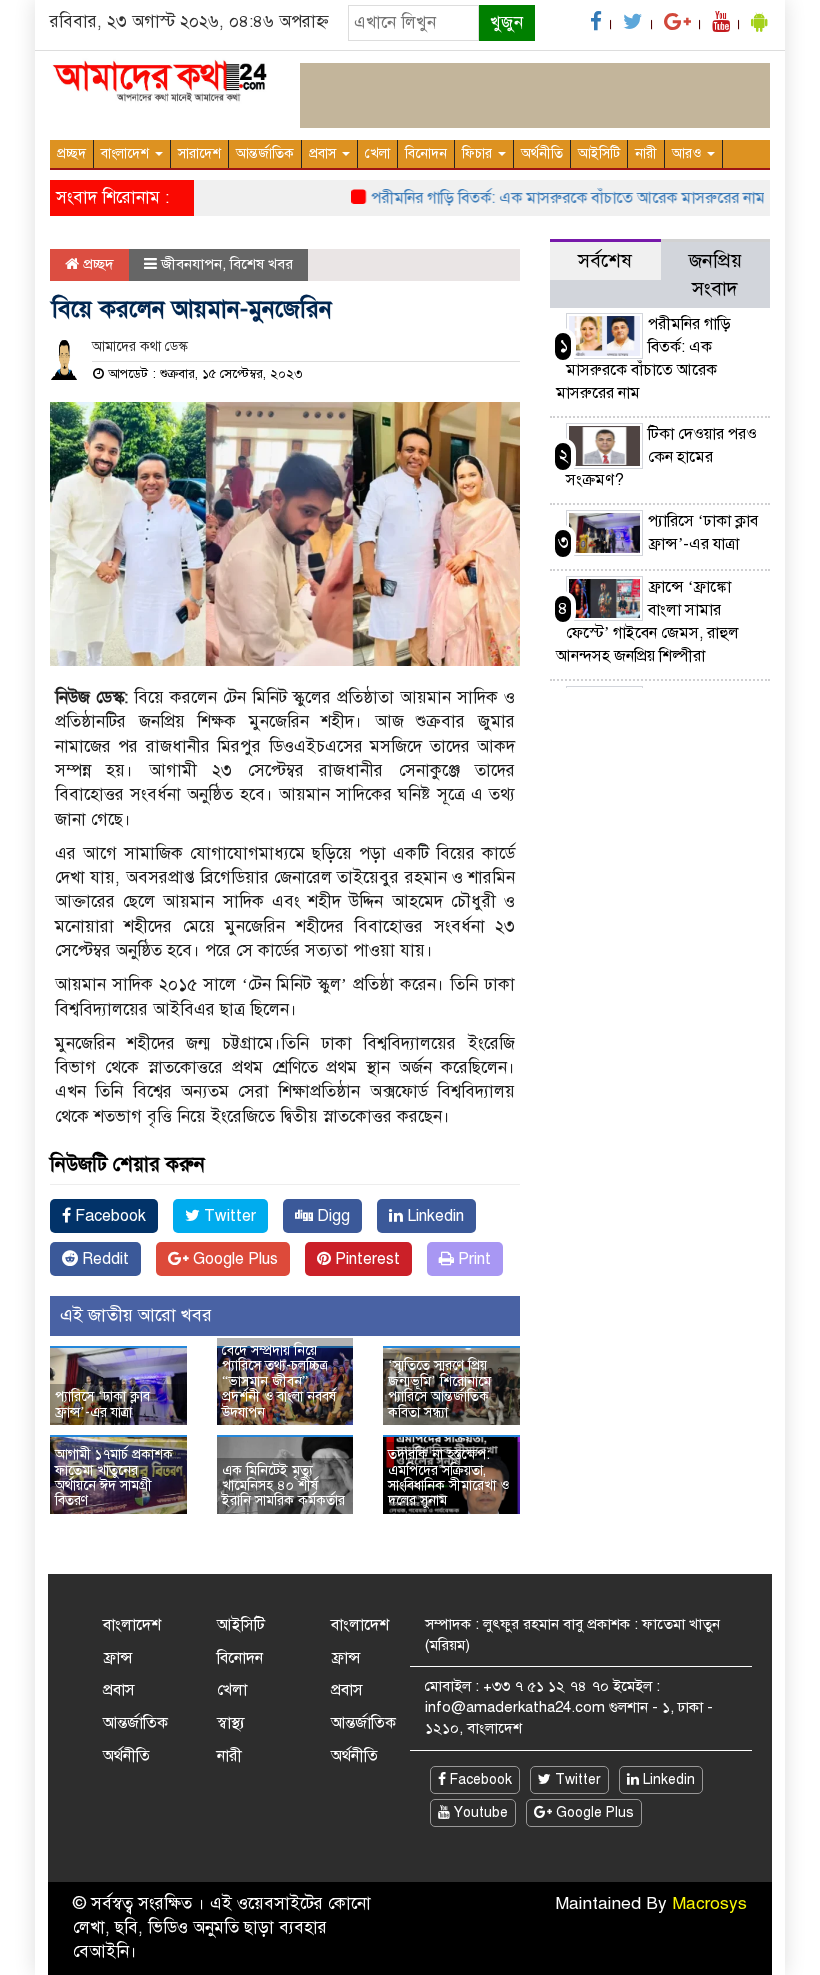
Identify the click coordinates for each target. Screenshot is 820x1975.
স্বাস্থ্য (231, 1723)
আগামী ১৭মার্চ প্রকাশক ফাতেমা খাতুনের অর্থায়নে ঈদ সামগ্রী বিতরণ (114, 1477)
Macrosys (709, 1903)
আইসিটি (599, 153)
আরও (688, 153)
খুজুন (506, 22)
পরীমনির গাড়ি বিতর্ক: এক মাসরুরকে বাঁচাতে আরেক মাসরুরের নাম (550, 198)
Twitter (228, 1216)
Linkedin (433, 1216)
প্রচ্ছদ (71, 153)
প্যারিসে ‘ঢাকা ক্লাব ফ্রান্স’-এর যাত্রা (102, 1404)
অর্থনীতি (542, 153)
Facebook (108, 1216)
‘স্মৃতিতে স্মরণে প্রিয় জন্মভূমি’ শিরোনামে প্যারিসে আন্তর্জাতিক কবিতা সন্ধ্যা (439, 1388)
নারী (646, 153)
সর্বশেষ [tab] (605, 260)
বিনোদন (426, 153)
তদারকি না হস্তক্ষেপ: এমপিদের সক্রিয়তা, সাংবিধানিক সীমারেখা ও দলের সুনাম (448, 1477)
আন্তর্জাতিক (265, 153)
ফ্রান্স (118, 1658)
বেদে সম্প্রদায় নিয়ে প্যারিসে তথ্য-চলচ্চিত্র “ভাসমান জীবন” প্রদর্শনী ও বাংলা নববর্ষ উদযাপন (279, 1381)
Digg (331, 1216)
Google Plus (233, 1259)
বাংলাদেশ (127, 153)
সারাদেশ (199, 153)
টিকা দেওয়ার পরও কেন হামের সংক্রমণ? (661, 457)
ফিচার (479, 153)
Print (472, 1259)
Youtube (479, 1812)
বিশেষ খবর (261, 264)
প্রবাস (324, 153)
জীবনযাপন (191, 264)
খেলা (377, 153)
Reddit (103, 1259)
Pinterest (365, 1259)
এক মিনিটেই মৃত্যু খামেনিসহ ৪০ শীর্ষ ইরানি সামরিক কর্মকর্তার (283, 1486)
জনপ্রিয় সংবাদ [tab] (715, 274)
